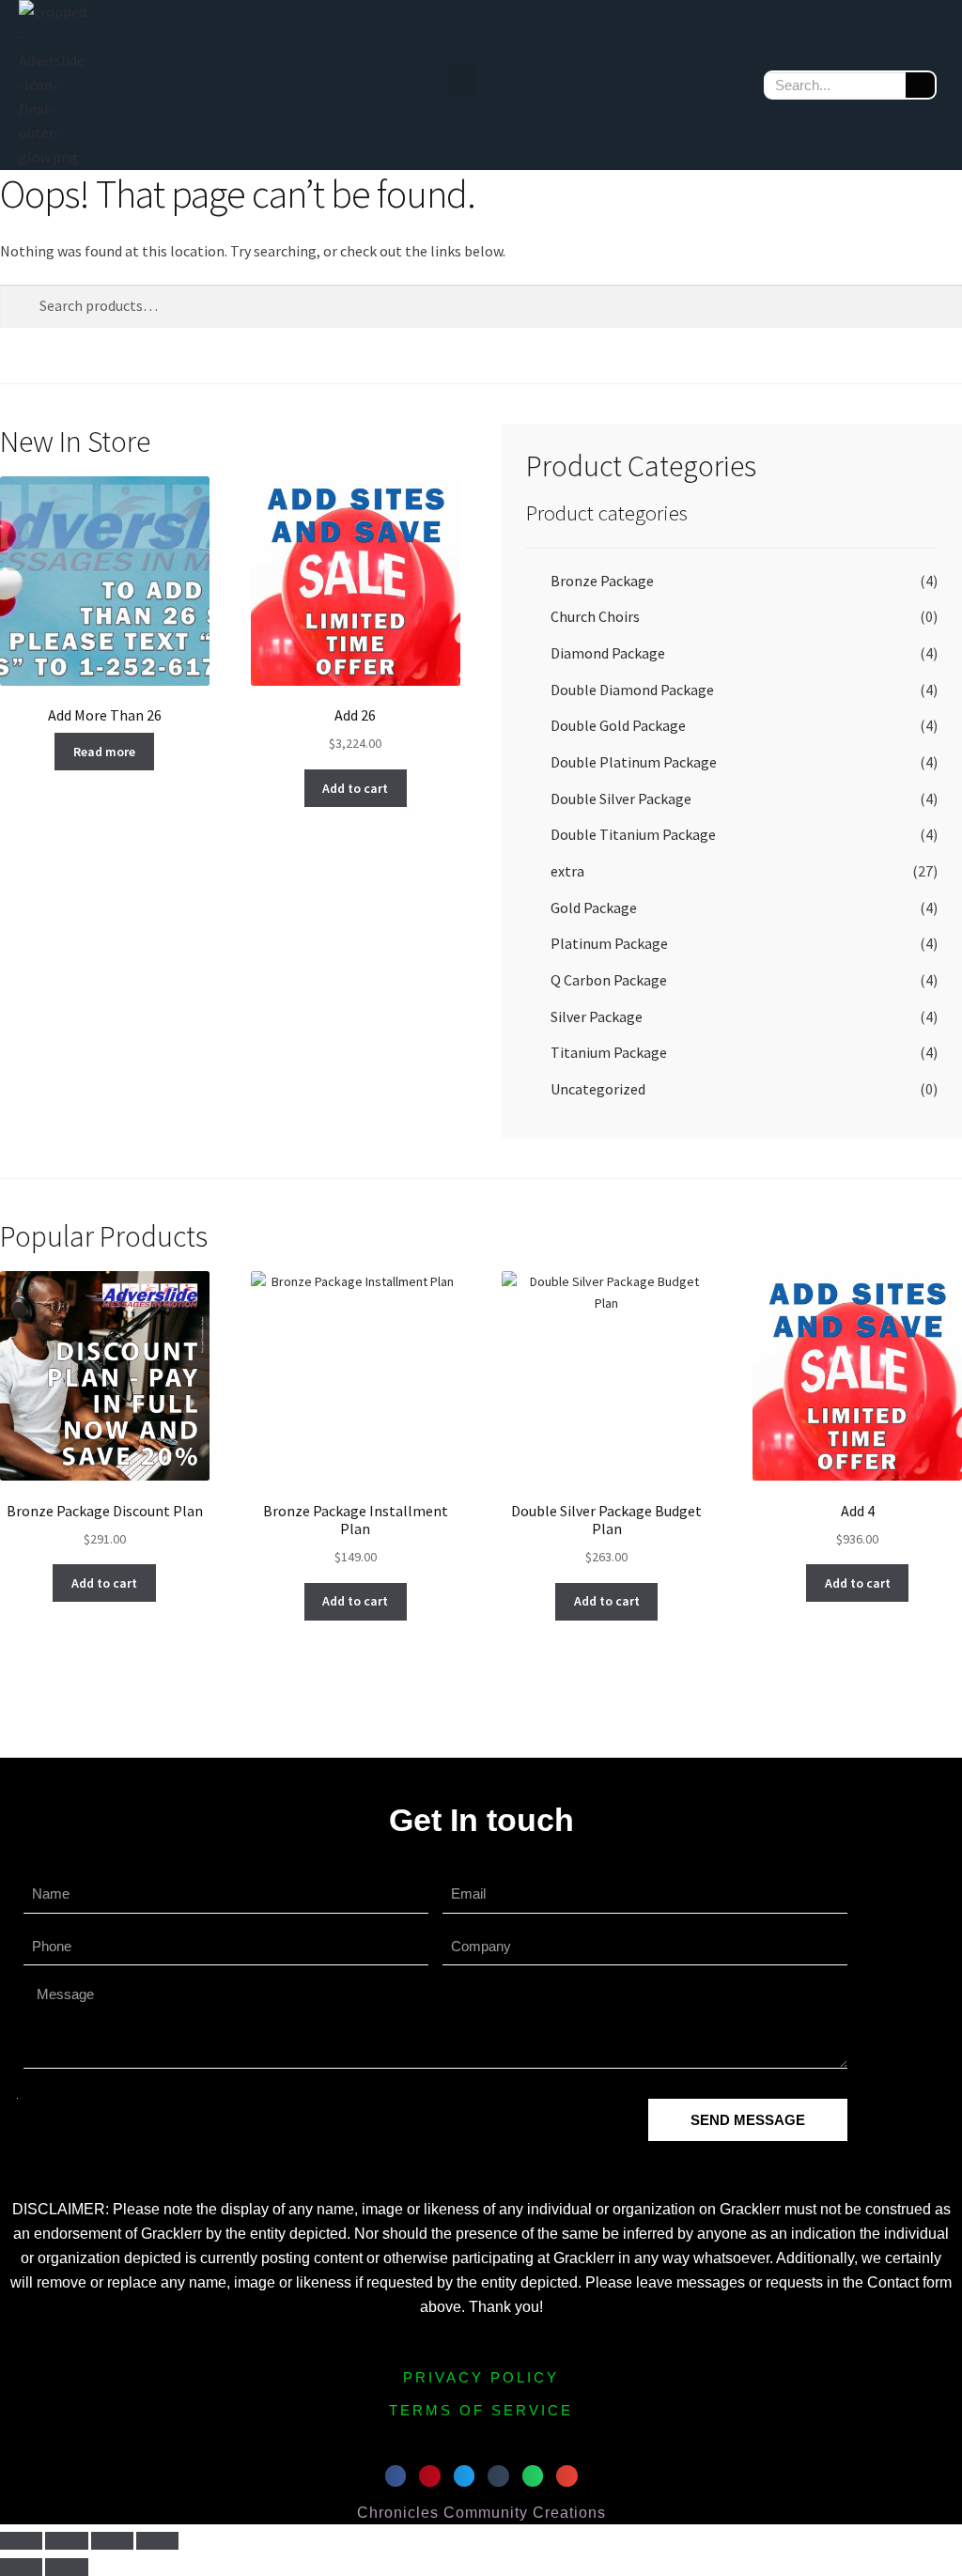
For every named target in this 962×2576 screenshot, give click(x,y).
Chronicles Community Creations (481, 2513)
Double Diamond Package (632, 690)
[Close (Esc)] (157, 2541)
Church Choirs (595, 616)
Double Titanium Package (633, 834)
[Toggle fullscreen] (66, 2541)
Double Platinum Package (634, 762)
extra (567, 871)
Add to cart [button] (355, 788)
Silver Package (597, 1016)
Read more (104, 752)
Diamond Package (608, 653)
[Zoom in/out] (21, 2541)
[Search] (920, 85)
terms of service (481, 2410)
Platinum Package (609, 943)
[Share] (112, 2541)
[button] (461, 80)
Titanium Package (609, 1052)
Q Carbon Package (609, 980)
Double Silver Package (621, 799)
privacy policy (481, 2377)
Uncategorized (598, 1089)
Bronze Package (602, 581)
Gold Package (594, 908)
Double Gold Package (618, 725)
